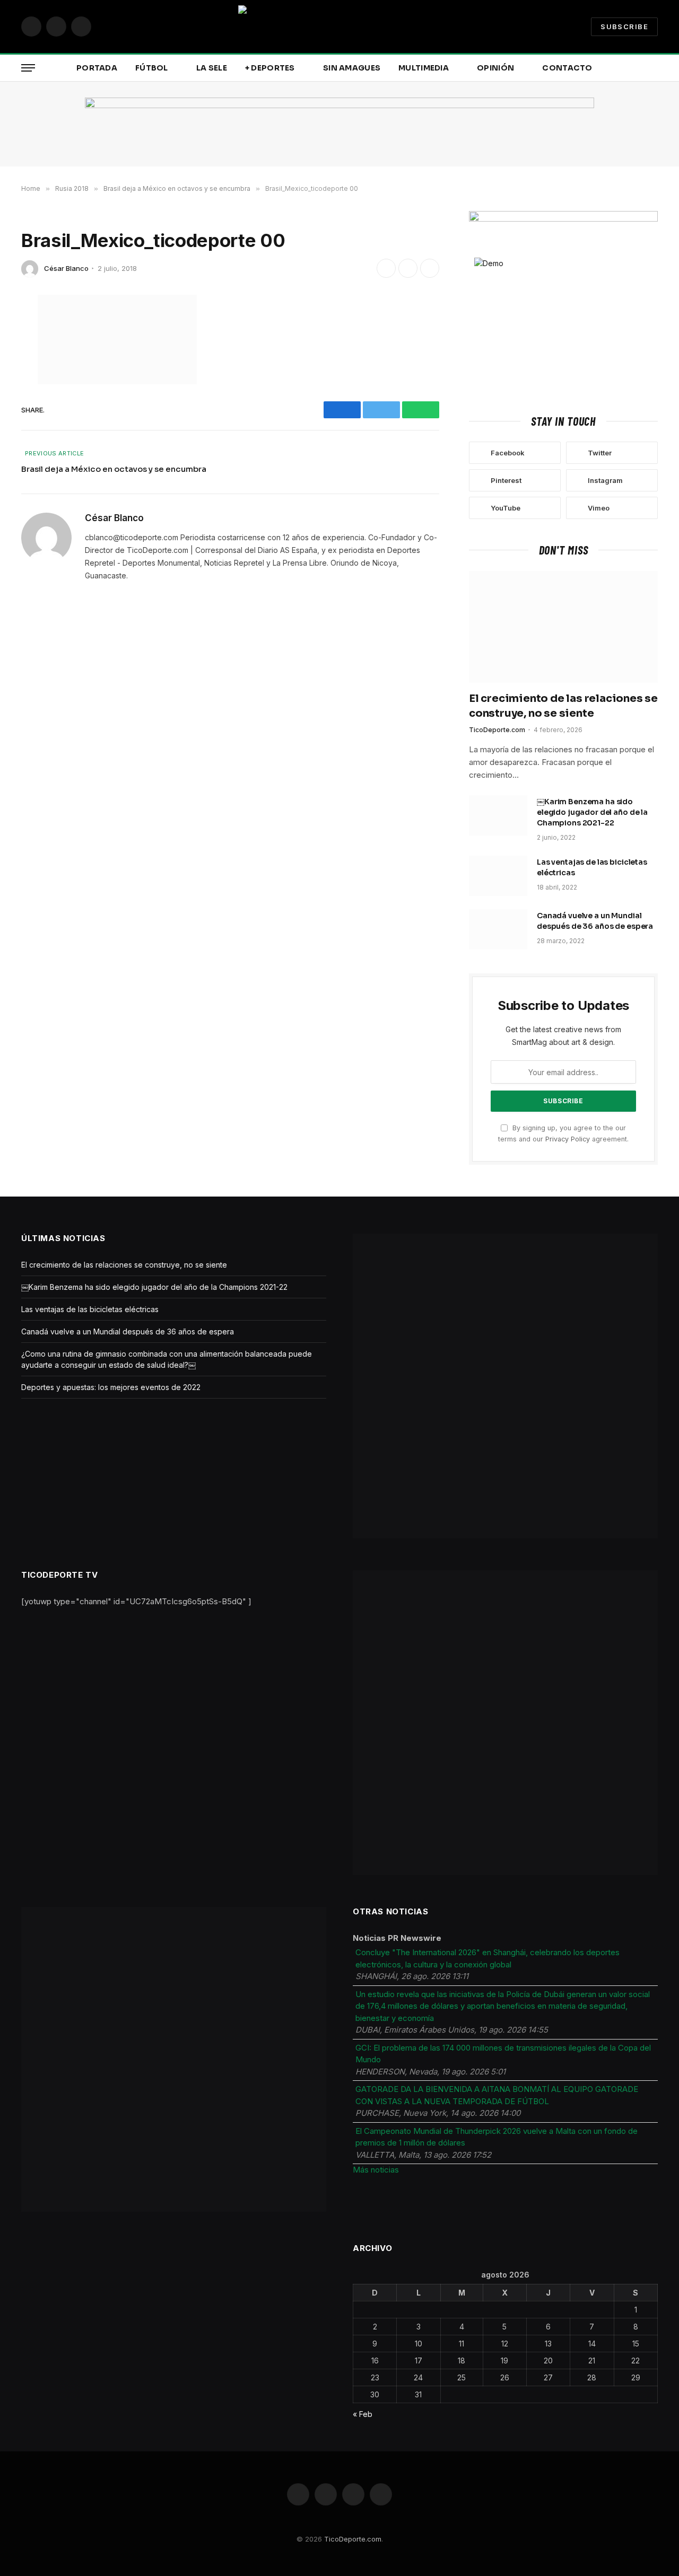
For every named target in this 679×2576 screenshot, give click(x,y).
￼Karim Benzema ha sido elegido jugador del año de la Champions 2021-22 (592, 812)
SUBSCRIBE (624, 27)
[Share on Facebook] (386, 268)
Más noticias (376, 2170)
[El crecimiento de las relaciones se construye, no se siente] (563, 627)
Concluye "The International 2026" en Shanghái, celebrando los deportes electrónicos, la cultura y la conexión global (488, 1958)
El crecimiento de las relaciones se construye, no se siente (563, 706)
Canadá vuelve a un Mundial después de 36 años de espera (595, 921)
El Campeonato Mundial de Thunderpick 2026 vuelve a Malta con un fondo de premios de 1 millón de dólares (497, 2137)
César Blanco (66, 268)
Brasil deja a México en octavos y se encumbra (114, 469)
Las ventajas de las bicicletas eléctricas (592, 867)
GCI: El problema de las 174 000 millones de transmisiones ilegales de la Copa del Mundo (503, 2054)
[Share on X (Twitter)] (408, 268)
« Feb (363, 2414)
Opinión (495, 68)
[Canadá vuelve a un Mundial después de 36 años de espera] (498, 929)
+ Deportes (270, 68)
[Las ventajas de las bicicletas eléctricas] (498, 876)
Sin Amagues (352, 68)
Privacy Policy (568, 1139)
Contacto (567, 68)
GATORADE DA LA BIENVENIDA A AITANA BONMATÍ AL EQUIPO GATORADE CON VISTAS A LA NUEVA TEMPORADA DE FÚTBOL (497, 2095)
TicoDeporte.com (497, 730)
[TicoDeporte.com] (339, 27)
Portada (97, 68)
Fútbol (152, 68)
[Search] (657, 68)
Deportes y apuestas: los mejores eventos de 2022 (111, 1387)
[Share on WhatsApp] (430, 268)
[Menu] (28, 68)
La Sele (212, 68)
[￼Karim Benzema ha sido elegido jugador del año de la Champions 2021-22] (498, 815)
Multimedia (424, 68)
